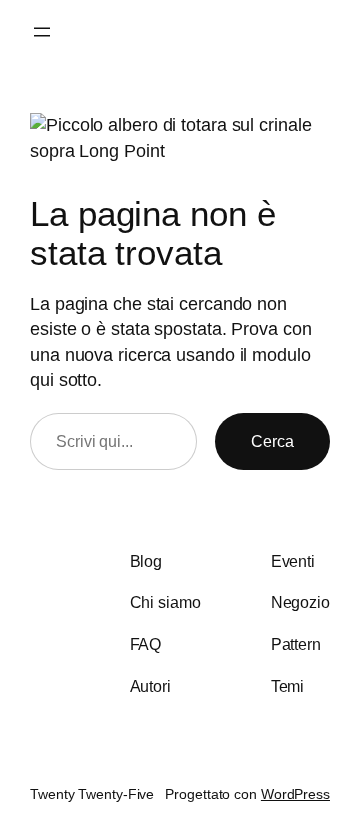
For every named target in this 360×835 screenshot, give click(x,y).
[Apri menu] (42, 32)
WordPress (295, 794)
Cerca (272, 441)
